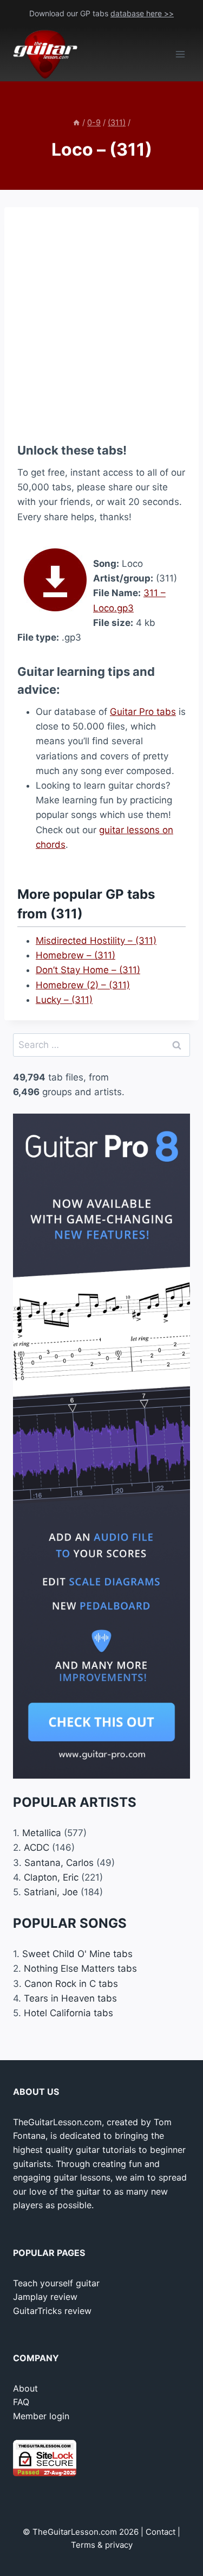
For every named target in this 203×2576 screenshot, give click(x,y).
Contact (161, 2532)
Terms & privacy (102, 2545)
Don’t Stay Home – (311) (88, 970)
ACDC (37, 1848)
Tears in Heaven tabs (70, 1998)
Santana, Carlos (59, 1863)
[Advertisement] (101, 322)
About (25, 2388)
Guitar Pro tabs (143, 712)
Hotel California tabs (68, 2013)
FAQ (21, 2402)
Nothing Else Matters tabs (80, 1968)
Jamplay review (45, 2297)
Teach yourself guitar (56, 2283)
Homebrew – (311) (76, 955)
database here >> (142, 13)
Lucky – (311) (64, 1000)
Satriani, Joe (51, 1892)
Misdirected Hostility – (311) (96, 941)
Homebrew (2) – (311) (83, 985)
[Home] (76, 122)
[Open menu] (180, 55)
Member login (41, 2416)
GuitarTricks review (52, 2311)
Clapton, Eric (51, 1877)
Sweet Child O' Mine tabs (77, 1954)
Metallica (42, 1833)
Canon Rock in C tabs (71, 1984)
